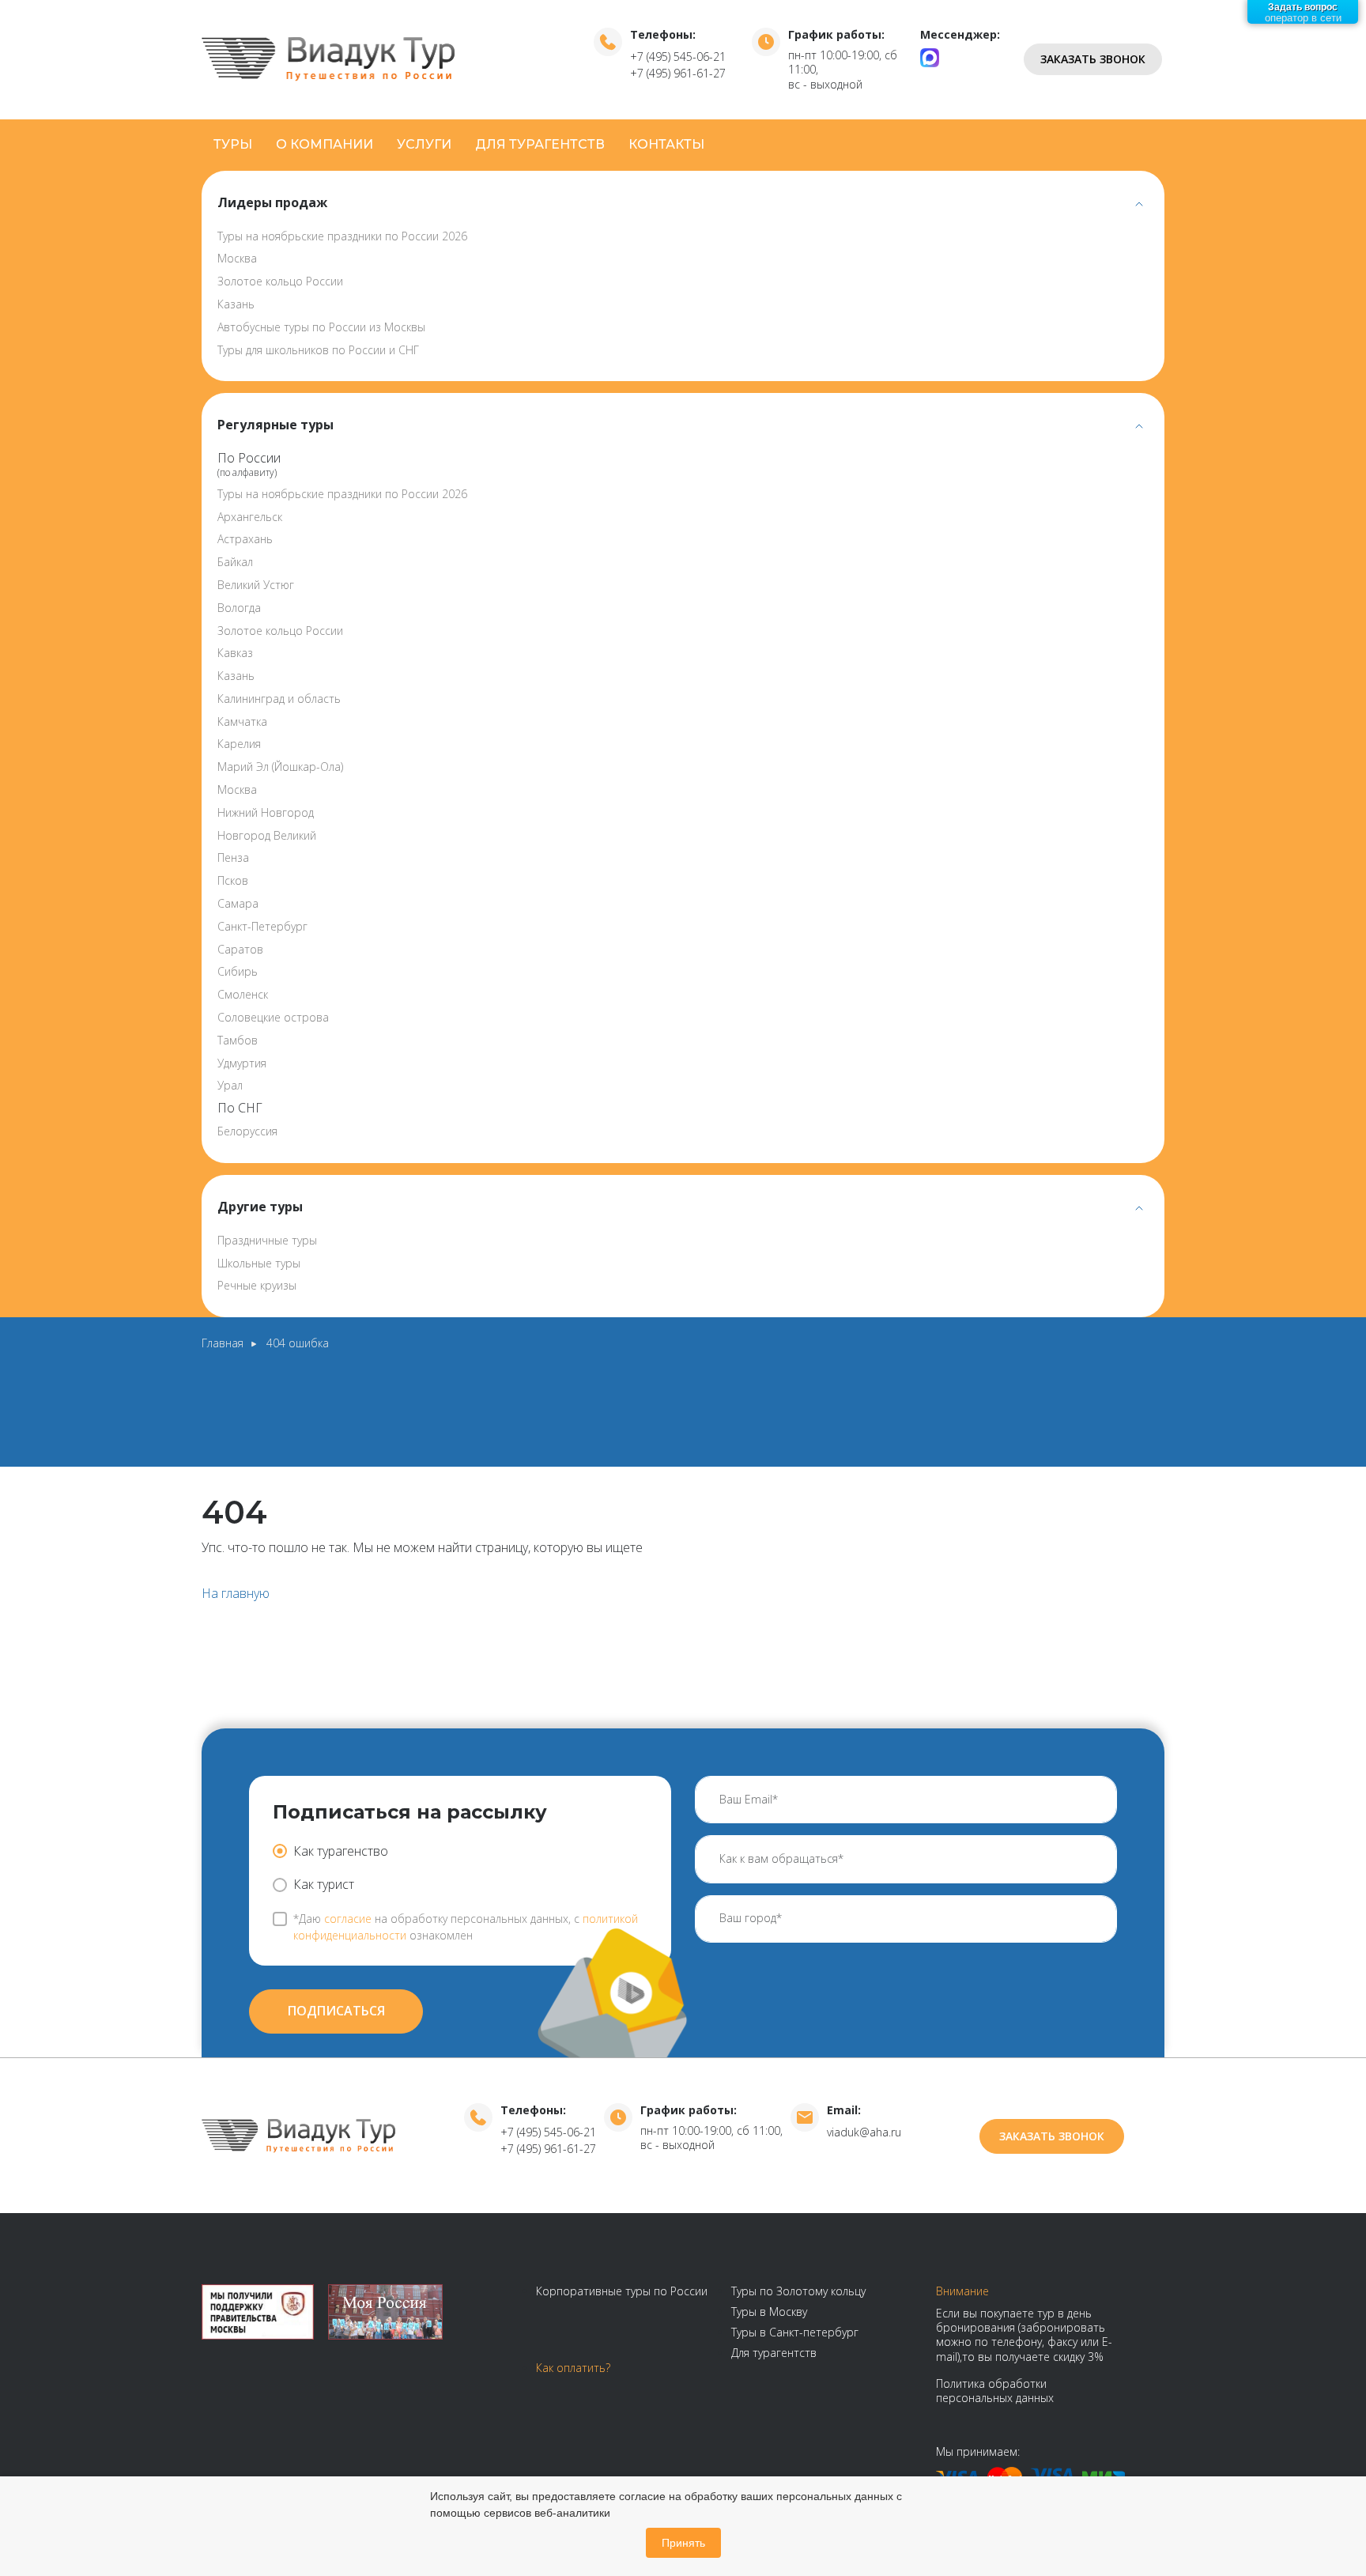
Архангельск (250, 517)
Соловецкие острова (273, 1017)
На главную (236, 1593)
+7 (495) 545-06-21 (678, 57)
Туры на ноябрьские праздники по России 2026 (342, 236)
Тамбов (238, 1040)
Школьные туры (259, 1263)
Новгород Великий (267, 835)
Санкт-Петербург (262, 926)
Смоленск (243, 994)
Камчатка (242, 721)
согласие (348, 1919)
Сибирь (238, 971)
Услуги (424, 144)
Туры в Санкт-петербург (795, 2332)
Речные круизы (257, 1285)
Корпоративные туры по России (622, 2291)
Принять (683, 2543)
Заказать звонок (1093, 59)
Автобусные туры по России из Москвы (321, 327)
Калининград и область (279, 699)
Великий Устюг (256, 585)
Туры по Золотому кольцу (798, 2291)
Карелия (239, 744)
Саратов (240, 949)
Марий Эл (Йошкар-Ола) (280, 767)
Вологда (239, 608)
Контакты (666, 144)
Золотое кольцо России (280, 281)
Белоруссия (247, 1131)
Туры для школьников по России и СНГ (318, 350)
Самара (238, 903)
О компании (325, 144)
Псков (233, 880)
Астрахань (245, 539)
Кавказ (235, 653)
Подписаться (336, 2011)
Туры (233, 144)
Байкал (235, 562)
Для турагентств (540, 144)
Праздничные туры (267, 1240)
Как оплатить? (573, 2368)
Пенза (233, 857)
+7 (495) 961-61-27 (678, 73)
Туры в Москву (769, 2312)
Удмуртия (242, 1063)
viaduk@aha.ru (864, 2132)
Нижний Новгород (266, 812)
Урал (230, 1085)
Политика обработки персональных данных (995, 2391)
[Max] (930, 57)
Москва (237, 258)
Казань (236, 304)
